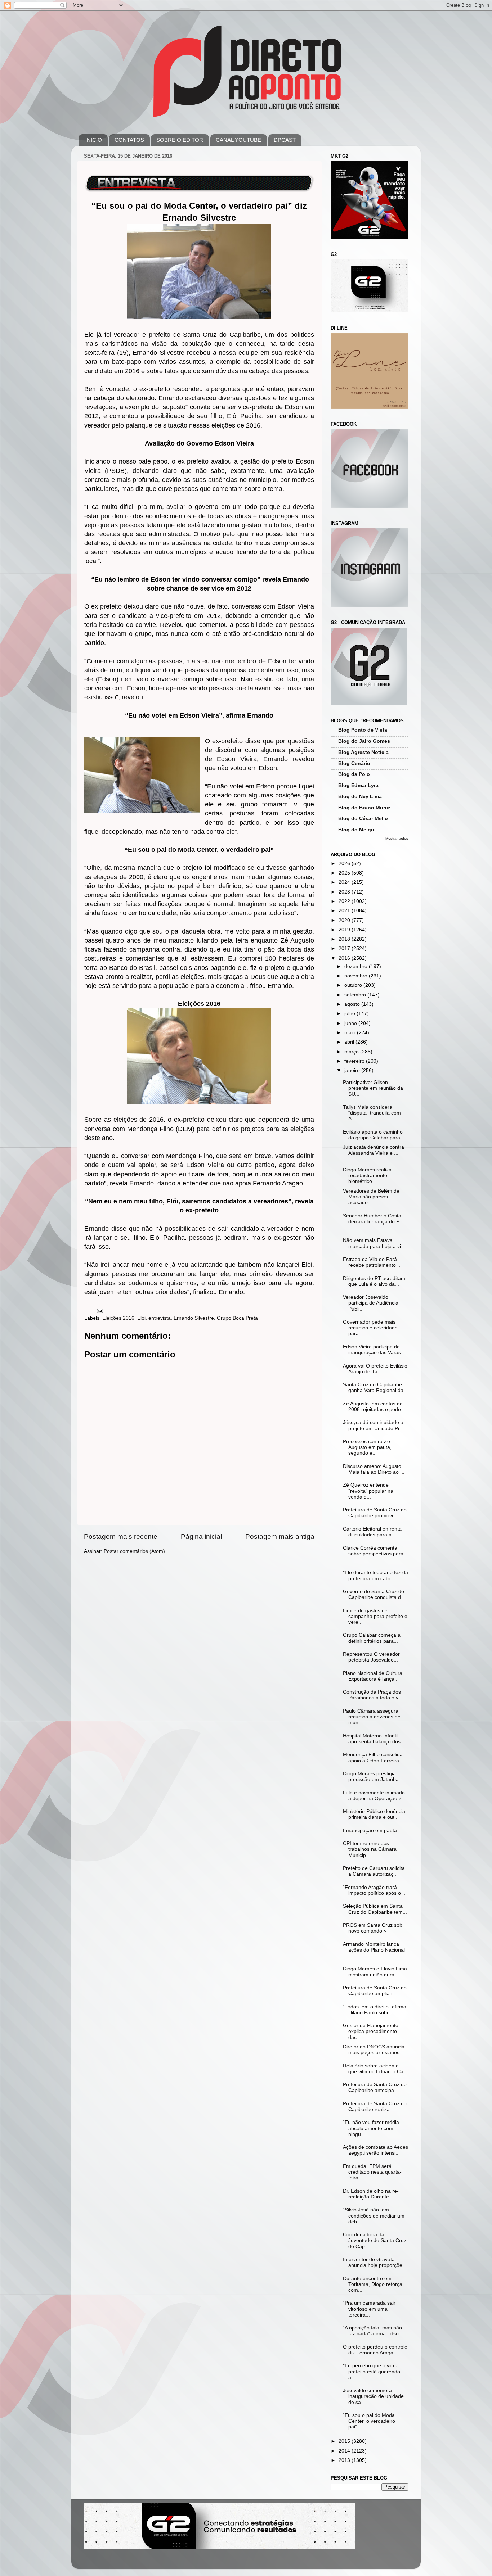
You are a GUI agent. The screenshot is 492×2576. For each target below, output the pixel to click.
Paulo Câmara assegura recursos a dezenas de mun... (372, 1717)
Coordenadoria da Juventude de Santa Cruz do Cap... (375, 2240)
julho (350, 1014)
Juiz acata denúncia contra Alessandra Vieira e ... (374, 1150)
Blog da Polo (354, 774)
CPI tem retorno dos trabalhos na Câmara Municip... (370, 1849)
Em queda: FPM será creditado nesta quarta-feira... (372, 2172)
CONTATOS (129, 140)
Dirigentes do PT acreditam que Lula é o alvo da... (374, 1281)
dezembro (357, 966)
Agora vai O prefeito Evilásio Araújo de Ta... (375, 1369)
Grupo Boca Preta (237, 1318)
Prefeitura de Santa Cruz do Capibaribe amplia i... (375, 1991)
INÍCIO (94, 140)
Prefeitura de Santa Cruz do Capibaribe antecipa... (375, 2087)
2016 (345, 958)
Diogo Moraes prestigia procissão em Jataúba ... (374, 1777)
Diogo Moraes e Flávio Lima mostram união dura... (375, 1972)
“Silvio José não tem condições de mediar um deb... (374, 2216)
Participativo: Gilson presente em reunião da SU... (373, 1088)
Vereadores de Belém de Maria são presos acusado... (371, 1197)
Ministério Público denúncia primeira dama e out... (374, 1814)
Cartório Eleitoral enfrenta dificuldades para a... (372, 1532)
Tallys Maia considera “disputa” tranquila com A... (372, 1113)
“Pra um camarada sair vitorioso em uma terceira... (369, 2309)
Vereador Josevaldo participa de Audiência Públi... (371, 1303)
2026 (345, 864)
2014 (345, 2451)
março (352, 1052)
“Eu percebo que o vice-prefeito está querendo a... (372, 2371)
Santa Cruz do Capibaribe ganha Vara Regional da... (375, 1388)
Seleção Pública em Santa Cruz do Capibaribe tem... (375, 1909)
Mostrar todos (397, 838)
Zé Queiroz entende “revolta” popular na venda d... (368, 1491)
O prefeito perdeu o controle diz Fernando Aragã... (375, 2350)
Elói (141, 1318)
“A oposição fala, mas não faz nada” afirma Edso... (373, 2331)
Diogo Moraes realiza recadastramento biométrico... (367, 1176)
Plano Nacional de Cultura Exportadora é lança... (373, 1676)
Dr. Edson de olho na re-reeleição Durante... (371, 2194)
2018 (345, 939)
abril (350, 1042)
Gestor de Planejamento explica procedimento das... (371, 2031)
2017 (345, 948)
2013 (345, 2460)
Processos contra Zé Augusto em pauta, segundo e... (367, 1447)
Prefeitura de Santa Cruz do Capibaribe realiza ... (375, 2107)
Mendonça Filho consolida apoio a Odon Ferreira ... (374, 1757)
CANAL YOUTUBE (238, 140)
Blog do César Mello (363, 819)
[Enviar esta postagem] (99, 1310)
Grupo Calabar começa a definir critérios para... (372, 1638)
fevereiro (355, 1061)
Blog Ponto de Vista (363, 730)
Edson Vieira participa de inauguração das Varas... (374, 1350)
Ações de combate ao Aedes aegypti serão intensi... (375, 2150)
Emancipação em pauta (370, 1831)
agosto (353, 1004)
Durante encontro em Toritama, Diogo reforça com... (373, 2284)
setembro (356, 995)
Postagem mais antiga (280, 1536)
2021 (345, 911)
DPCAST (285, 140)
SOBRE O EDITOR (180, 140)
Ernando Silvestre (194, 1318)
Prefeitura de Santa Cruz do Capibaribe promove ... (375, 1513)
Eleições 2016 (118, 1318)
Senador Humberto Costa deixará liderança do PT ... (373, 1222)
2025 (345, 873)
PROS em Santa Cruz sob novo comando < (373, 1928)
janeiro (353, 1070)
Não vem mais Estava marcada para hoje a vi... (374, 1243)
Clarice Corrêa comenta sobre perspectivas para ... (373, 1554)
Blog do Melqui (357, 830)
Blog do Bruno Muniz (364, 808)
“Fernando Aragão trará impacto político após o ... (375, 1890)
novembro (357, 976)
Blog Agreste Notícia (363, 752)
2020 (345, 920)
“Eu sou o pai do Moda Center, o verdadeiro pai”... (369, 2421)
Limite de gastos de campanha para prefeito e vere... (375, 1616)
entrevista (160, 1318)
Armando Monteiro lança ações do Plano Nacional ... (374, 1950)
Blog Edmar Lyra (358, 785)
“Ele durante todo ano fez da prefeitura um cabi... (375, 1575)
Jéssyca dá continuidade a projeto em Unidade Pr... (373, 1425)
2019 (345, 930)
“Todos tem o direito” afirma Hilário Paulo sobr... (375, 2010)
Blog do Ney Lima (360, 797)
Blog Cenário (354, 763)
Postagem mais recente (121, 1536)
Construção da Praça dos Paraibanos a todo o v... (373, 1695)
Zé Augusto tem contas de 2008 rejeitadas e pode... (374, 1407)
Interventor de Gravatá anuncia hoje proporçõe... (375, 2262)
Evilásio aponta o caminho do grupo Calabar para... (374, 1135)
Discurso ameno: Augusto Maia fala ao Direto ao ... (374, 1469)
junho (351, 1023)
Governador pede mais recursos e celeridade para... (370, 1328)
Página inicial (201, 1536)
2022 (345, 901)
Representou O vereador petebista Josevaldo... (371, 1657)
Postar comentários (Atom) (134, 1551)
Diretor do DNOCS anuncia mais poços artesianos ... (374, 2050)
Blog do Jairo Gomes (364, 741)
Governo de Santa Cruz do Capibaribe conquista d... (374, 1594)
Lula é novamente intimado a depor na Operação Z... (375, 1796)
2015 (345, 2441)
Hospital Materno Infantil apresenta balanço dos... (374, 1739)
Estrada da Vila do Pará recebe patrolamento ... (372, 1262)
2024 (345, 882)
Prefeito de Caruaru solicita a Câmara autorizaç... (374, 1871)
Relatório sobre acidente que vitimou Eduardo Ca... (375, 2069)
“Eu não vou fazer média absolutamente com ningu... (371, 2128)
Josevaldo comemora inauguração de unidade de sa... (373, 2396)
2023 (345, 892)
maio (351, 1033)
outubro (354, 985)
